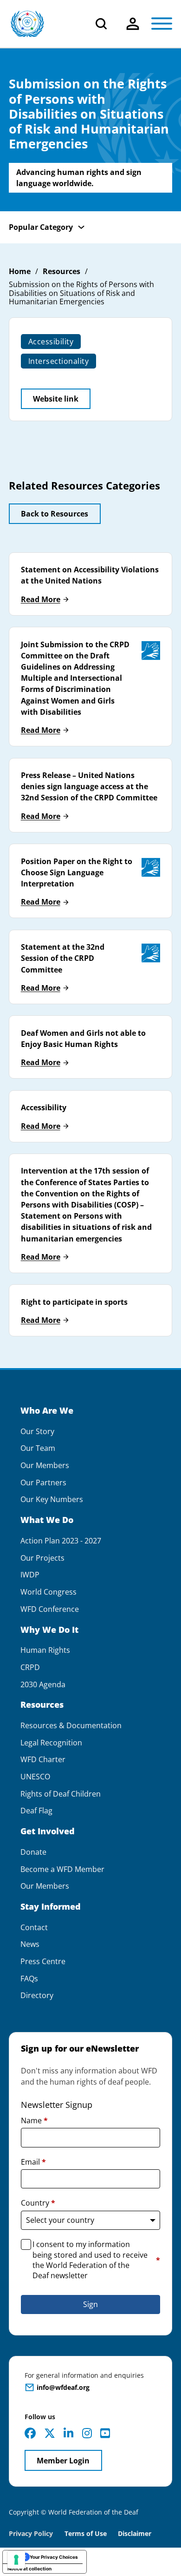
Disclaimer (135, 2533)
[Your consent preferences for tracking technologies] (16, 2560)
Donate (33, 1852)
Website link (56, 399)
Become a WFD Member (62, 1869)
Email (33, 2162)
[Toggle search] (101, 24)
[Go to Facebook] (30, 2433)
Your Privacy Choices (54, 2557)
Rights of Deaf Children (61, 1794)
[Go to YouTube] (105, 2433)
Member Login (63, 2461)
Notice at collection (29, 2569)
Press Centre (43, 1962)
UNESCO (35, 1777)
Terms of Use (86, 2533)
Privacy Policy (31, 2533)
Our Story (37, 1432)
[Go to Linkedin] (68, 2433)
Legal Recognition (51, 1743)
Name (34, 2120)
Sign (90, 2304)
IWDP (30, 1575)
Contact (34, 1928)
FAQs (29, 1979)
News (30, 1944)
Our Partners (43, 1483)
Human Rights (45, 1650)
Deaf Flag (36, 1811)
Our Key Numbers (52, 1499)
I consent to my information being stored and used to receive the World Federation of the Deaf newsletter (97, 2260)
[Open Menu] (162, 24)
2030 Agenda (43, 1685)
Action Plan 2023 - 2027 (61, 1541)
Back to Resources (55, 514)
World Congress (48, 1592)
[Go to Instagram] (87, 2433)
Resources (61, 272)
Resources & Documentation (71, 1726)
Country (38, 2203)
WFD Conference (50, 1609)
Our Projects (42, 1558)
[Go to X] (50, 2433)
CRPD (30, 1667)
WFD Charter (43, 1760)
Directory (37, 1996)
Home (20, 272)
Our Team (38, 1448)
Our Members (45, 1466)
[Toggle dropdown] (133, 24)
